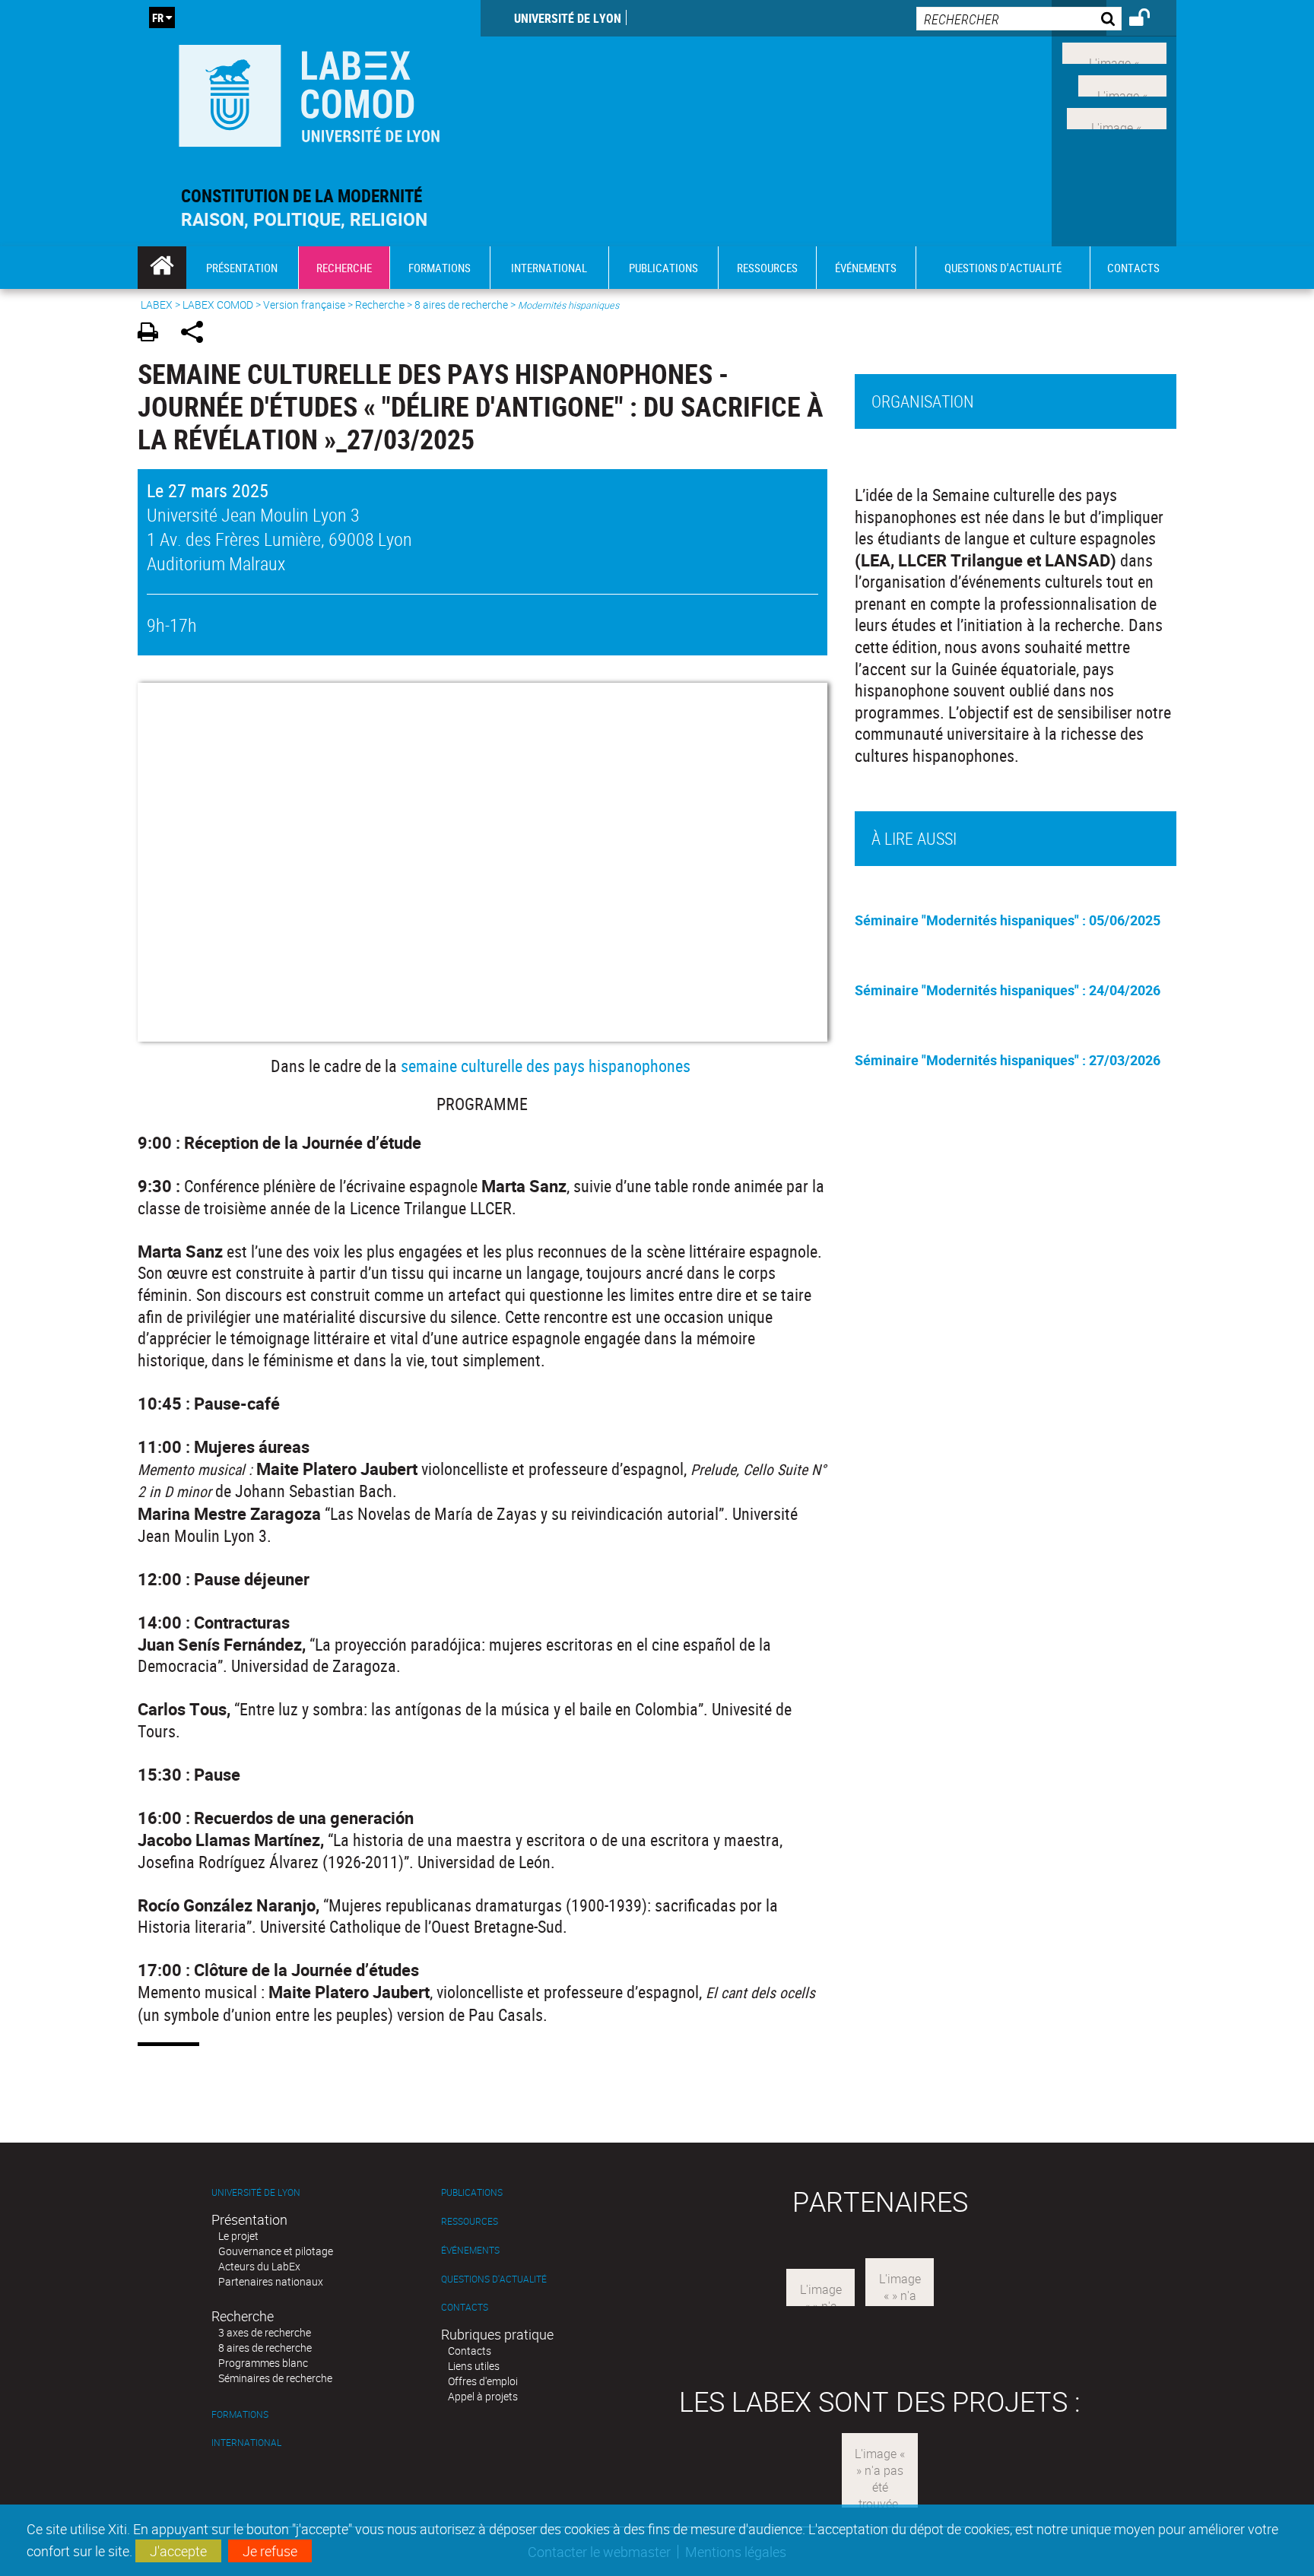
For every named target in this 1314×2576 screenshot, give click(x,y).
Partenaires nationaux (271, 2281)
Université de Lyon (568, 18)
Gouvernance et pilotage (276, 2251)
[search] (1019, 19)
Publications (472, 2192)
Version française (304, 305)
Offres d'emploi (483, 2381)
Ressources (470, 2221)
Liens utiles (474, 2366)
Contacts (465, 2307)
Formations (240, 2414)
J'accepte (178, 2551)
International (246, 2443)
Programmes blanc (263, 2363)
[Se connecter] (1149, 20)
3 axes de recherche (265, 2332)
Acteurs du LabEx (259, 2266)
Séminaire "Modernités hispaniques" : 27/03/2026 (1008, 1060)
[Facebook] (1114, 52)
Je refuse (270, 2551)
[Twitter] (1122, 84)
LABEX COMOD (218, 305)
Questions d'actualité (494, 2279)
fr (158, 17)
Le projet (238, 2236)
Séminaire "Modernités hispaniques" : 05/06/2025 (1008, 920)
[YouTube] (1117, 116)
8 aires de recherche (461, 305)
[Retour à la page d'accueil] (309, 92)
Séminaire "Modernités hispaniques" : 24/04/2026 (1008, 990)
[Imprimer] (153, 334)
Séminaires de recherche (275, 2378)
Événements (470, 2250)
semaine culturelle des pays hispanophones (546, 1066)
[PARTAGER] (197, 334)
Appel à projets (483, 2396)
